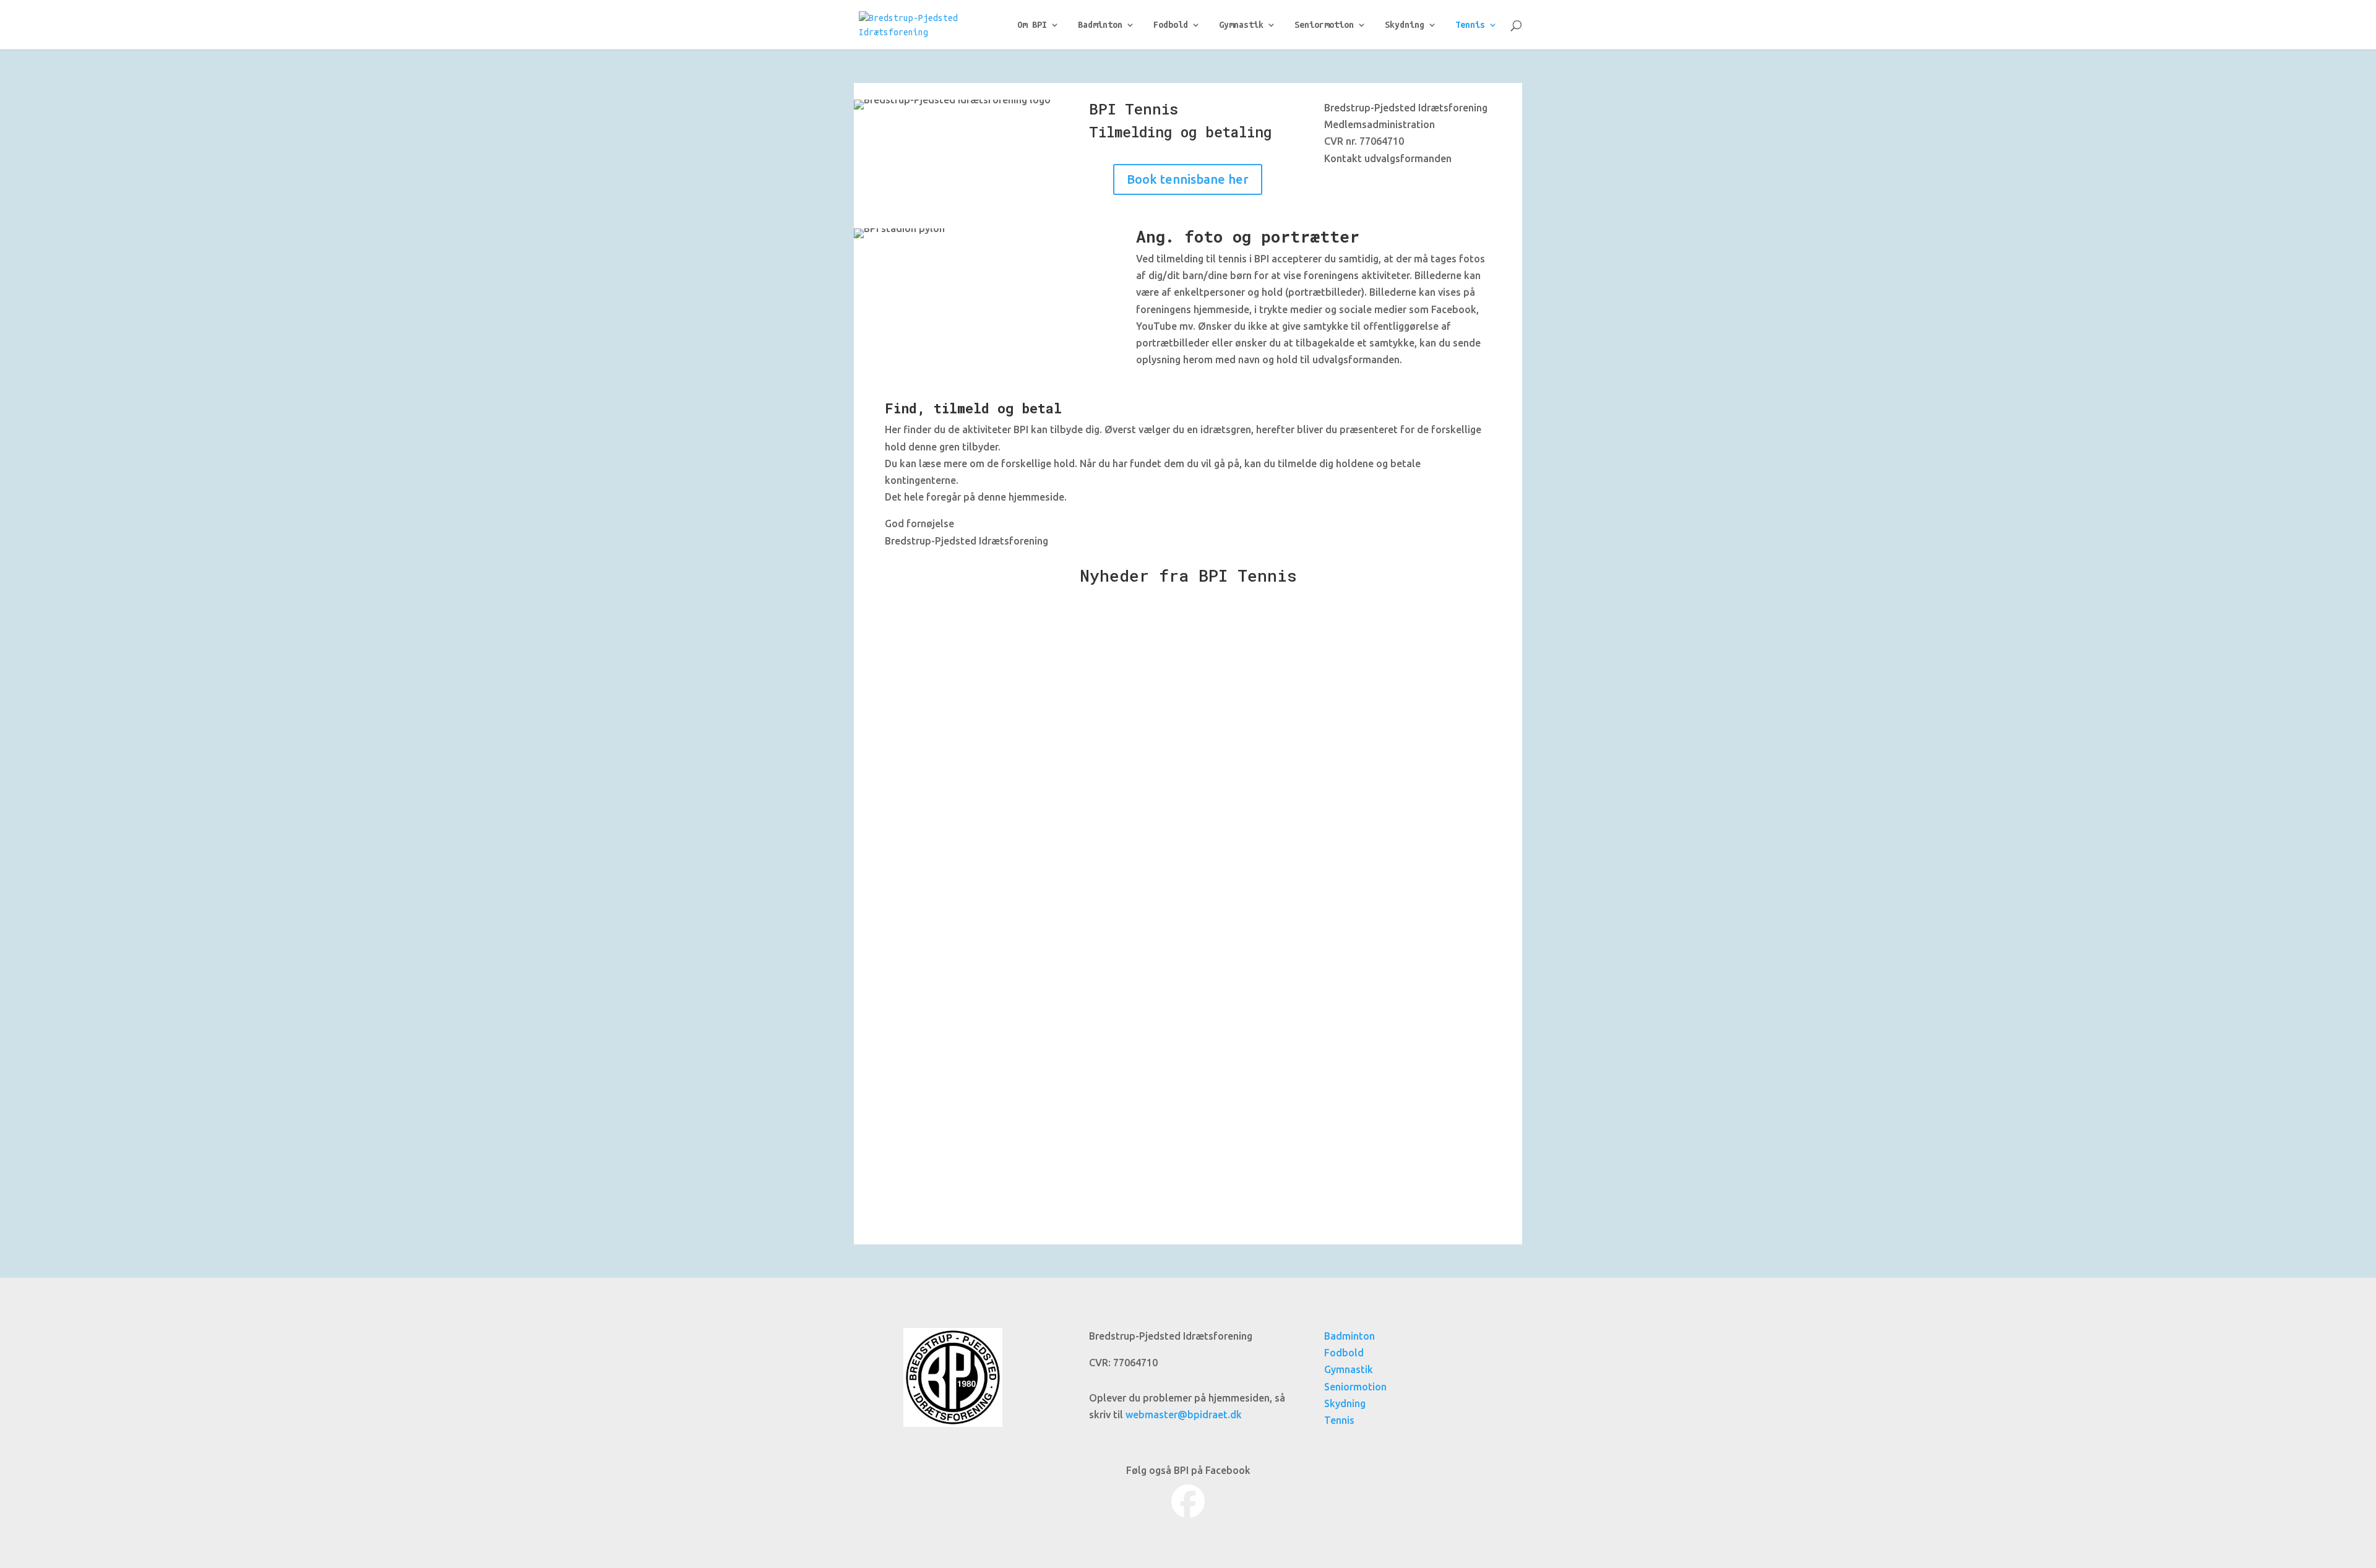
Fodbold (1171, 25)
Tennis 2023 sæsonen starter (988, 1077)
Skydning (1405, 25)
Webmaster (936, 646)
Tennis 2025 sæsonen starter (988, 777)
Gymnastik (1241, 25)
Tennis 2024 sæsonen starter (988, 927)
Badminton (1100, 25)
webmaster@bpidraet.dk (1184, 1415)
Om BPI (1032, 25)
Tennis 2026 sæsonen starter (988, 626)
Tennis (1470, 25)
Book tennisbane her (1188, 179)
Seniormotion (1324, 25)
